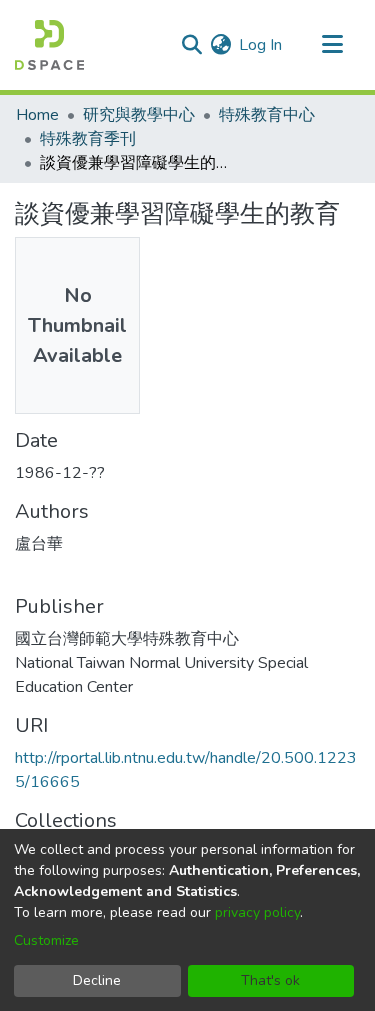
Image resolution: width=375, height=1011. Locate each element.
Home (37, 115)
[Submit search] (191, 45)
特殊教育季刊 (88, 139)
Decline (97, 980)
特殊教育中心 (267, 115)
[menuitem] (220, 45)
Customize (46, 940)
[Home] (49, 45)
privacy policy (257, 912)
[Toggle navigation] (332, 45)
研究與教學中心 (139, 115)
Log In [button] (261, 45)
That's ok (270, 980)
